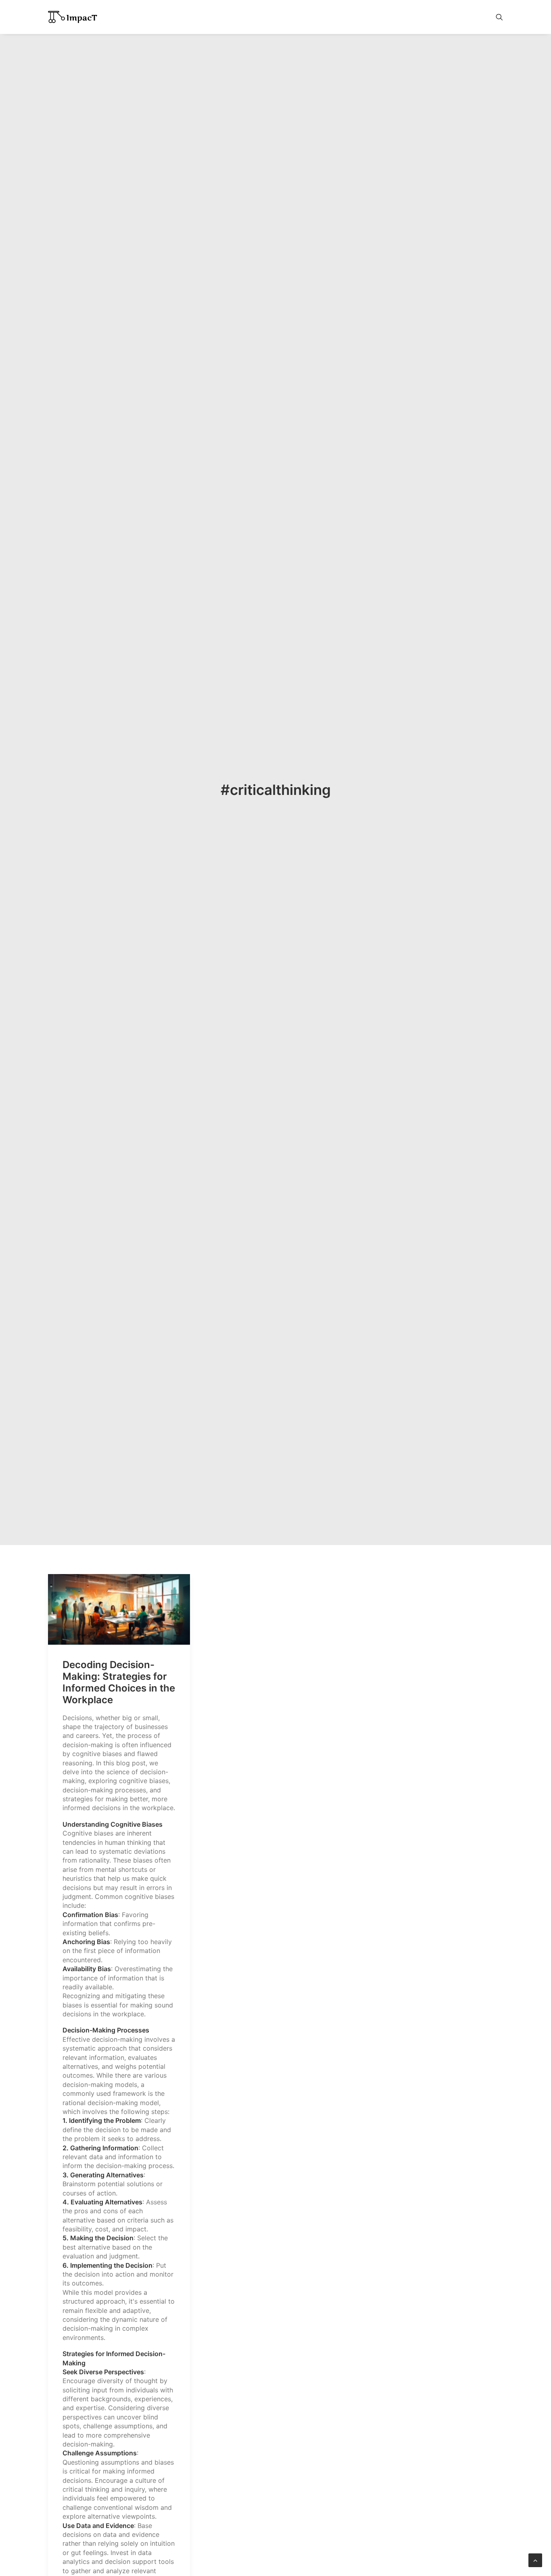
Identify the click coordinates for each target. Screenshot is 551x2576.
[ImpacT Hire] (73, 17)
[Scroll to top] (535, 2559)
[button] (499, 17)
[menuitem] (499, 17)
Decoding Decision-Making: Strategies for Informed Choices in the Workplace (119, 1682)
